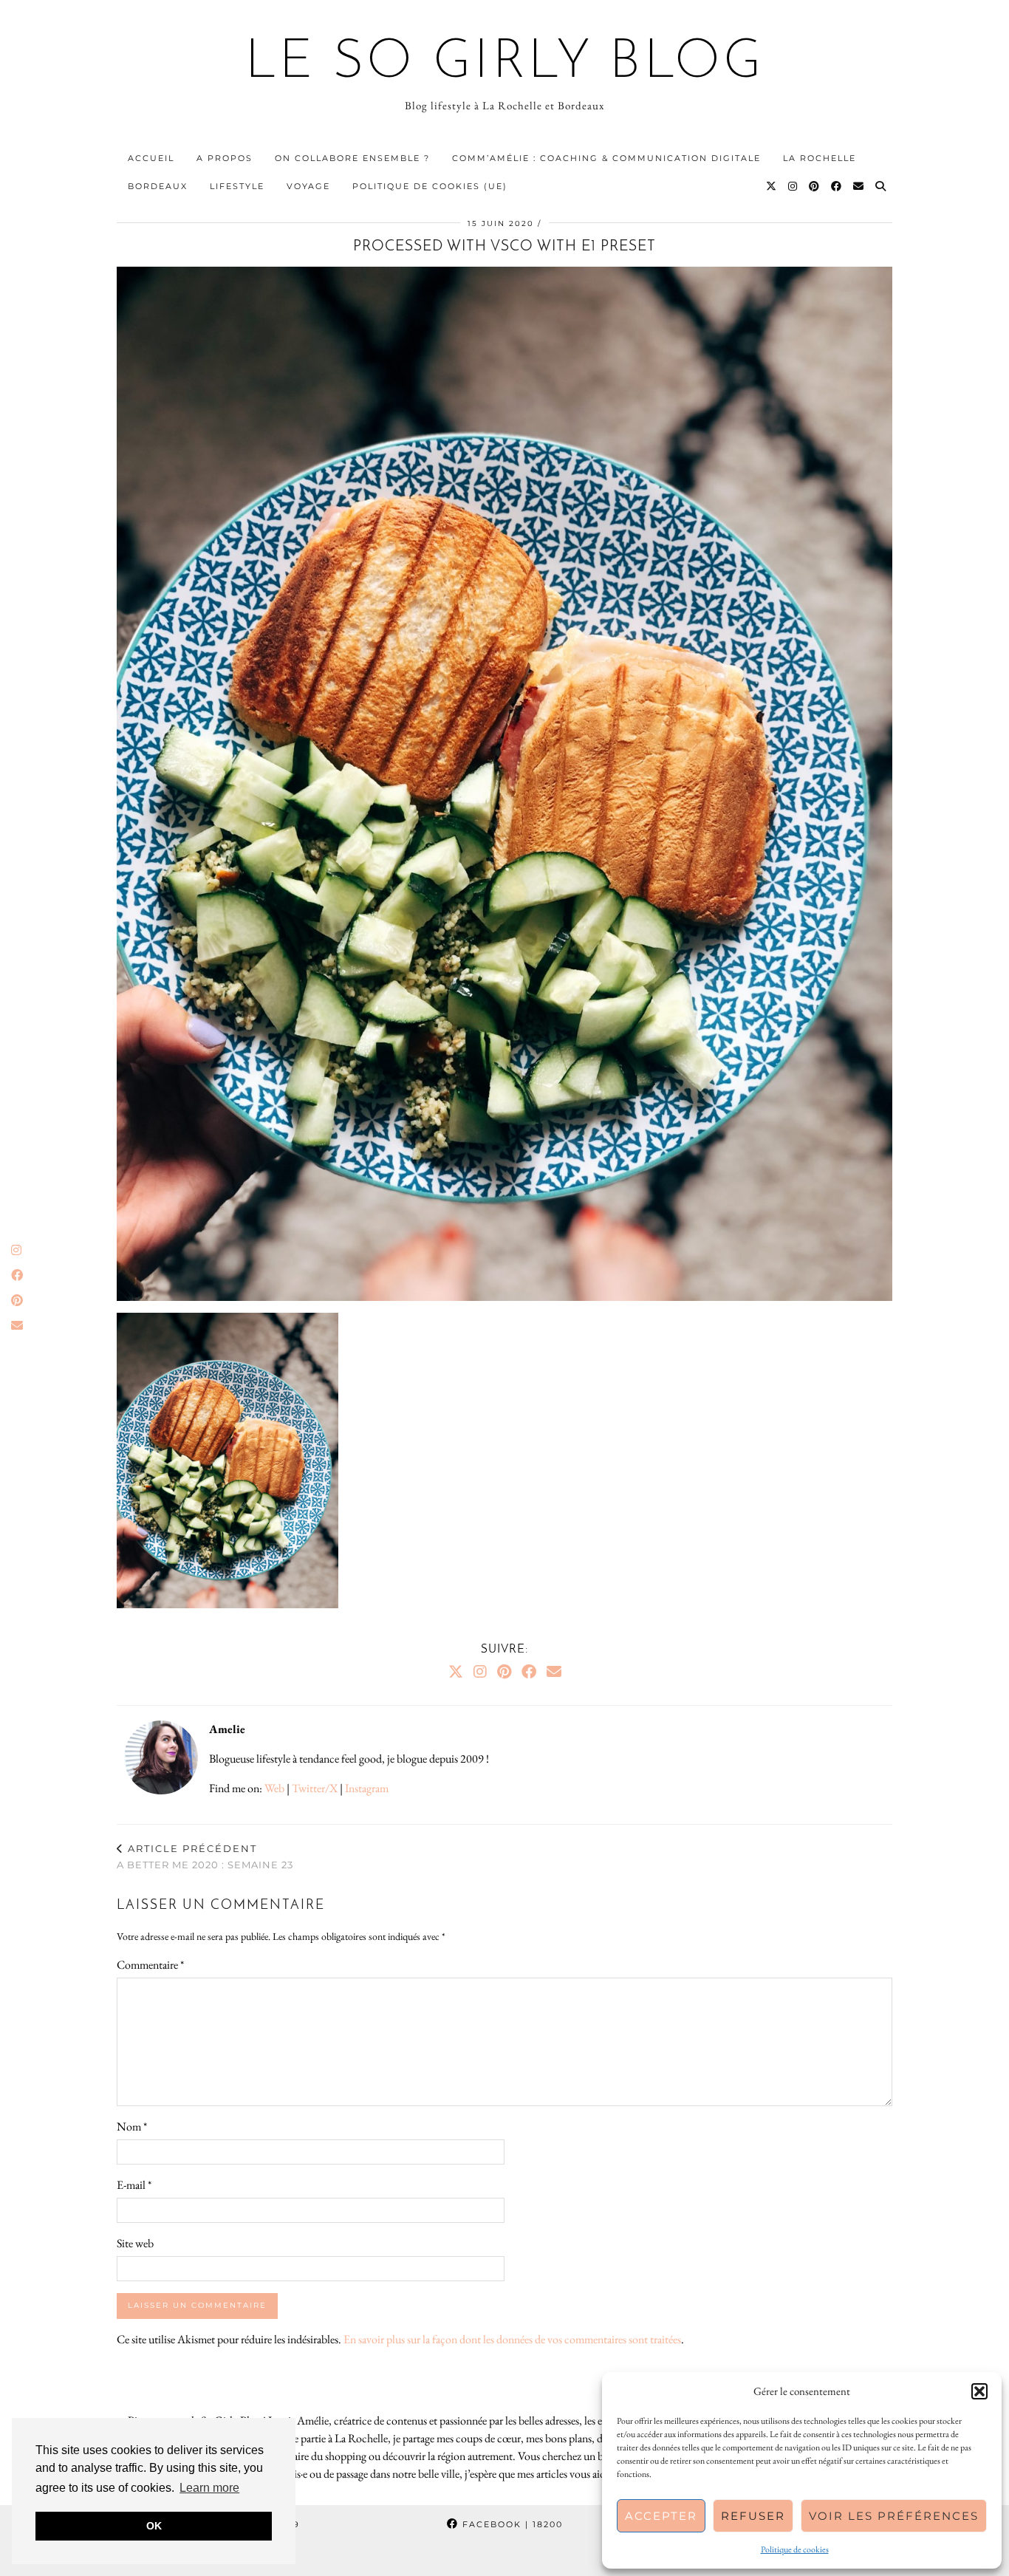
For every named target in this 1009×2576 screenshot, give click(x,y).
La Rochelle (820, 158)
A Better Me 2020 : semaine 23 (205, 1857)
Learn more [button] (209, 2488)
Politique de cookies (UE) (430, 186)
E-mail (134, 2185)
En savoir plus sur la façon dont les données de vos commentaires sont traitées (512, 2339)
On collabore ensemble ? (352, 158)
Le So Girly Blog (505, 64)
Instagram (367, 1788)
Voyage (308, 186)
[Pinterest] (815, 186)
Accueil (151, 158)
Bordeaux (158, 186)
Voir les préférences (894, 2516)
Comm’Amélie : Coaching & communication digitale (606, 158)
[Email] (859, 186)
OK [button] (154, 2526)
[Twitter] (772, 186)
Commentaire (150, 1965)
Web (274, 1788)
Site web (135, 2243)
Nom (132, 2126)
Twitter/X (315, 1788)
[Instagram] (793, 186)
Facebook (511, 2524)
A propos (225, 158)
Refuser (753, 2516)
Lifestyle (237, 186)
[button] (979, 2391)
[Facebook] (837, 186)
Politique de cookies (795, 2549)
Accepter (661, 2516)
